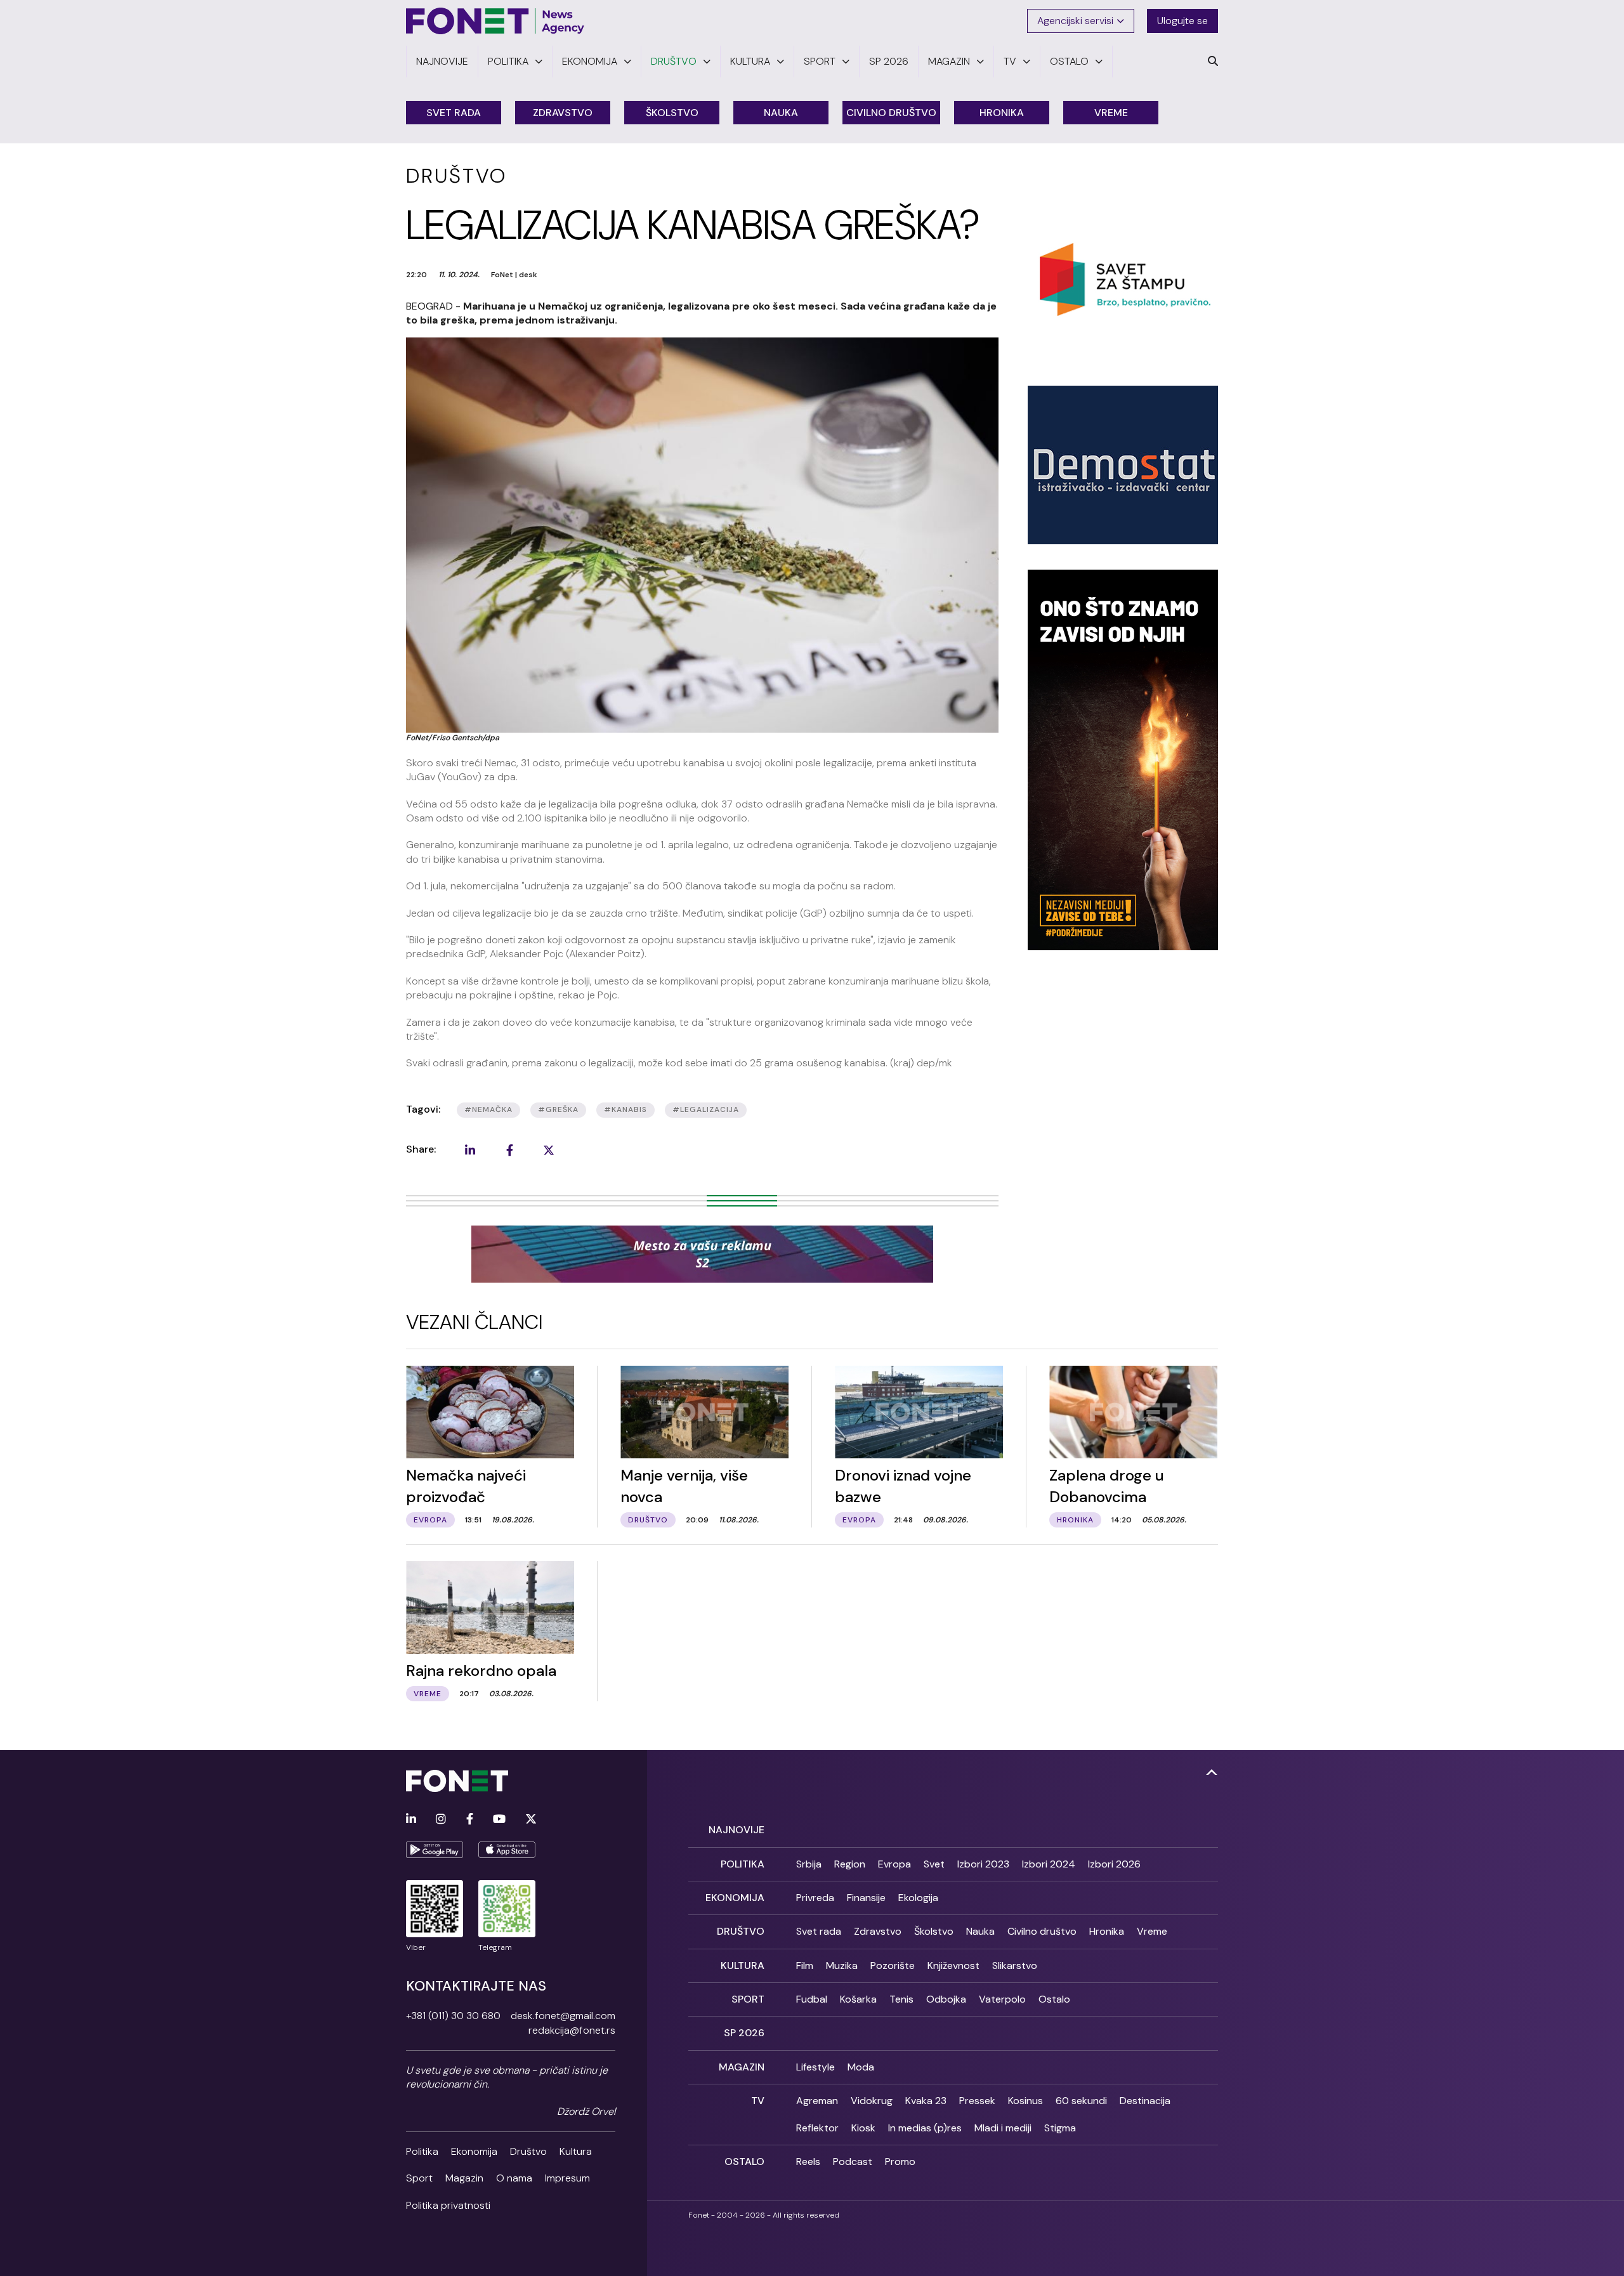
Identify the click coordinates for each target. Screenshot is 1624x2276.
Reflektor (817, 2128)
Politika (422, 2151)
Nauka (781, 113)
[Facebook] (470, 1820)
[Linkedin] (411, 1820)
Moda (861, 2067)
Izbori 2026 (1114, 1864)
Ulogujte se (1182, 21)
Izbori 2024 (1049, 1864)
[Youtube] (499, 1820)
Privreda (815, 1898)
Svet (934, 1864)
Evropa (894, 1864)
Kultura (576, 2151)
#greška (558, 1109)
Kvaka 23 (926, 2101)
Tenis (901, 1999)
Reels (808, 2162)
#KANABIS (625, 1109)
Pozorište (893, 1965)
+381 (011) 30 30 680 (453, 2016)
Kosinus (1025, 2101)
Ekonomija (474, 2151)
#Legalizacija (706, 1109)
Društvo (528, 2151)
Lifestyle (815, 2067)
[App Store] (507, 1850)
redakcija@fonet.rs (572, 2030)
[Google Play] (435, 1850)
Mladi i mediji (1003, 2128)
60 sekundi (1081, 2101)
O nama (514, 2178)
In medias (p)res (925, 2128)
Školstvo (672, 113)
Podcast (853, 2162)
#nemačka (488, 1109)
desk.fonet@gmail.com (563, 2016)
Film (805, 1965)
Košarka (858, 1999)
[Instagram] (441, 1820)
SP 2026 (744, 2033)
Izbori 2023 (983, 1864)
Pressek (977, 2101)
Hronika (1002, 113)
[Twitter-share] (549, 1150)
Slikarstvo (1015, 1965)
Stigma (1060, 2128)
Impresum (567, 2178)
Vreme (1111, 113)
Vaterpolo (1002, 1999)
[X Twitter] (531, 1820)
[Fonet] (495, 21)
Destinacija (1145, 2101)
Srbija (809, 1864)
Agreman (817, 2101)
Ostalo (1054, 1999)
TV (758, 2101)
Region (850, 1864)
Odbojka (946, 1999)
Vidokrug (872, 2101)
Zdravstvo (563, 113)
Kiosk (863, 2128)
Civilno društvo (891, 113)
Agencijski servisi (1075, 21)
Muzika (842, 1965)
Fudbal (812, 1999)
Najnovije (737, 1830)
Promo (900, 2162)
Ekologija (918, 1898)
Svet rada (454, 113)
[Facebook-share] (509, 1150)
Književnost (953, 1965)
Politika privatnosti (448, 2205)
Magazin (464, 2178)
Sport (419, 2178)
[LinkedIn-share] (470, 1150)
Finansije (866, 1898)
